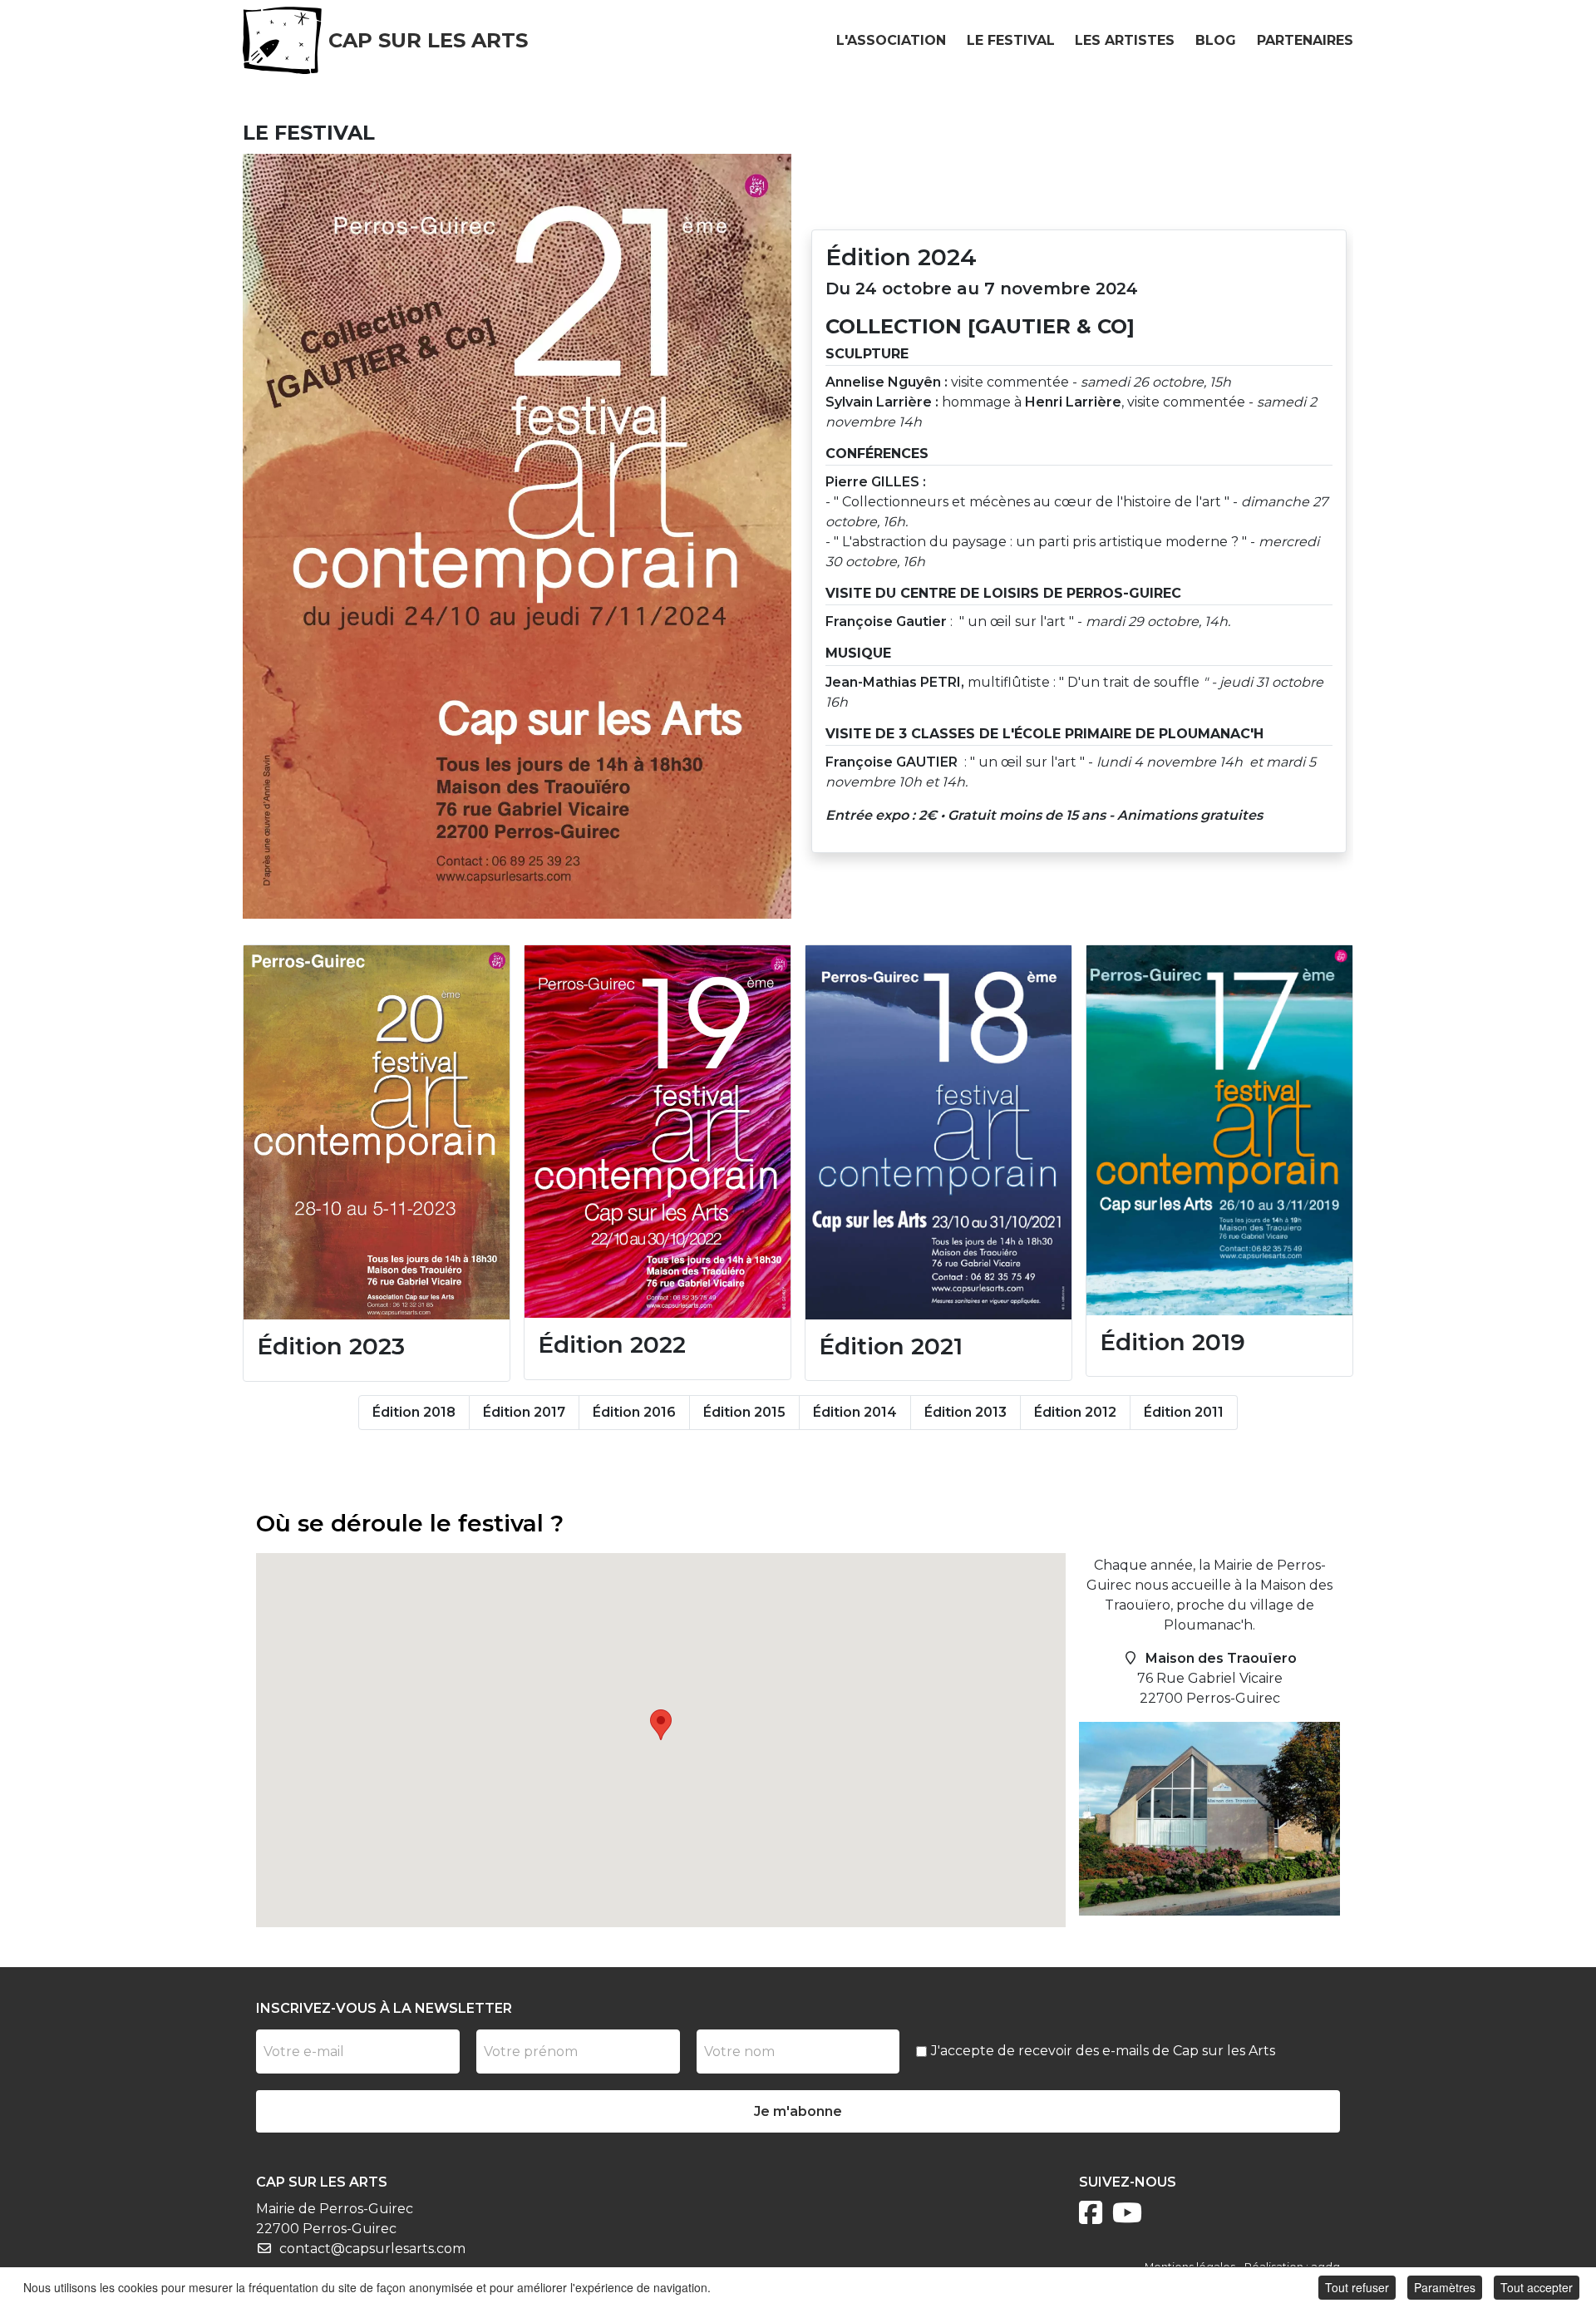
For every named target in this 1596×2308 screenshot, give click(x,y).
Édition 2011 (1184, 1412)
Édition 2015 (744, 1412)
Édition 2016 (634, 1412)
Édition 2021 (891, 1346)
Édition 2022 (612, 1344)
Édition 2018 (414, 1412)
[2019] (1219, 1129)
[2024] (517, 535)
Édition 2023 (331, 1346)
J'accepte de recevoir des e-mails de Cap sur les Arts (1103, 2051)
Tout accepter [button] (1537, 2287)
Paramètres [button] (1445, 2287)
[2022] (658, 1130)
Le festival (1011, 40)
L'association (891, 40)
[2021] (938, 1131)
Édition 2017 (524, 1412)
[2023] (377, 1131)
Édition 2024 (901, 257)
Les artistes (1125, 40)
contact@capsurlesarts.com (372, 2249)
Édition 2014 (855, 1412)
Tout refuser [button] (1357, 2287)
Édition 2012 (1075, 1412)
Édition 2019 (1172, 1342)
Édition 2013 (965, 1412)
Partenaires (1305, 40)
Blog (1216, 40)
